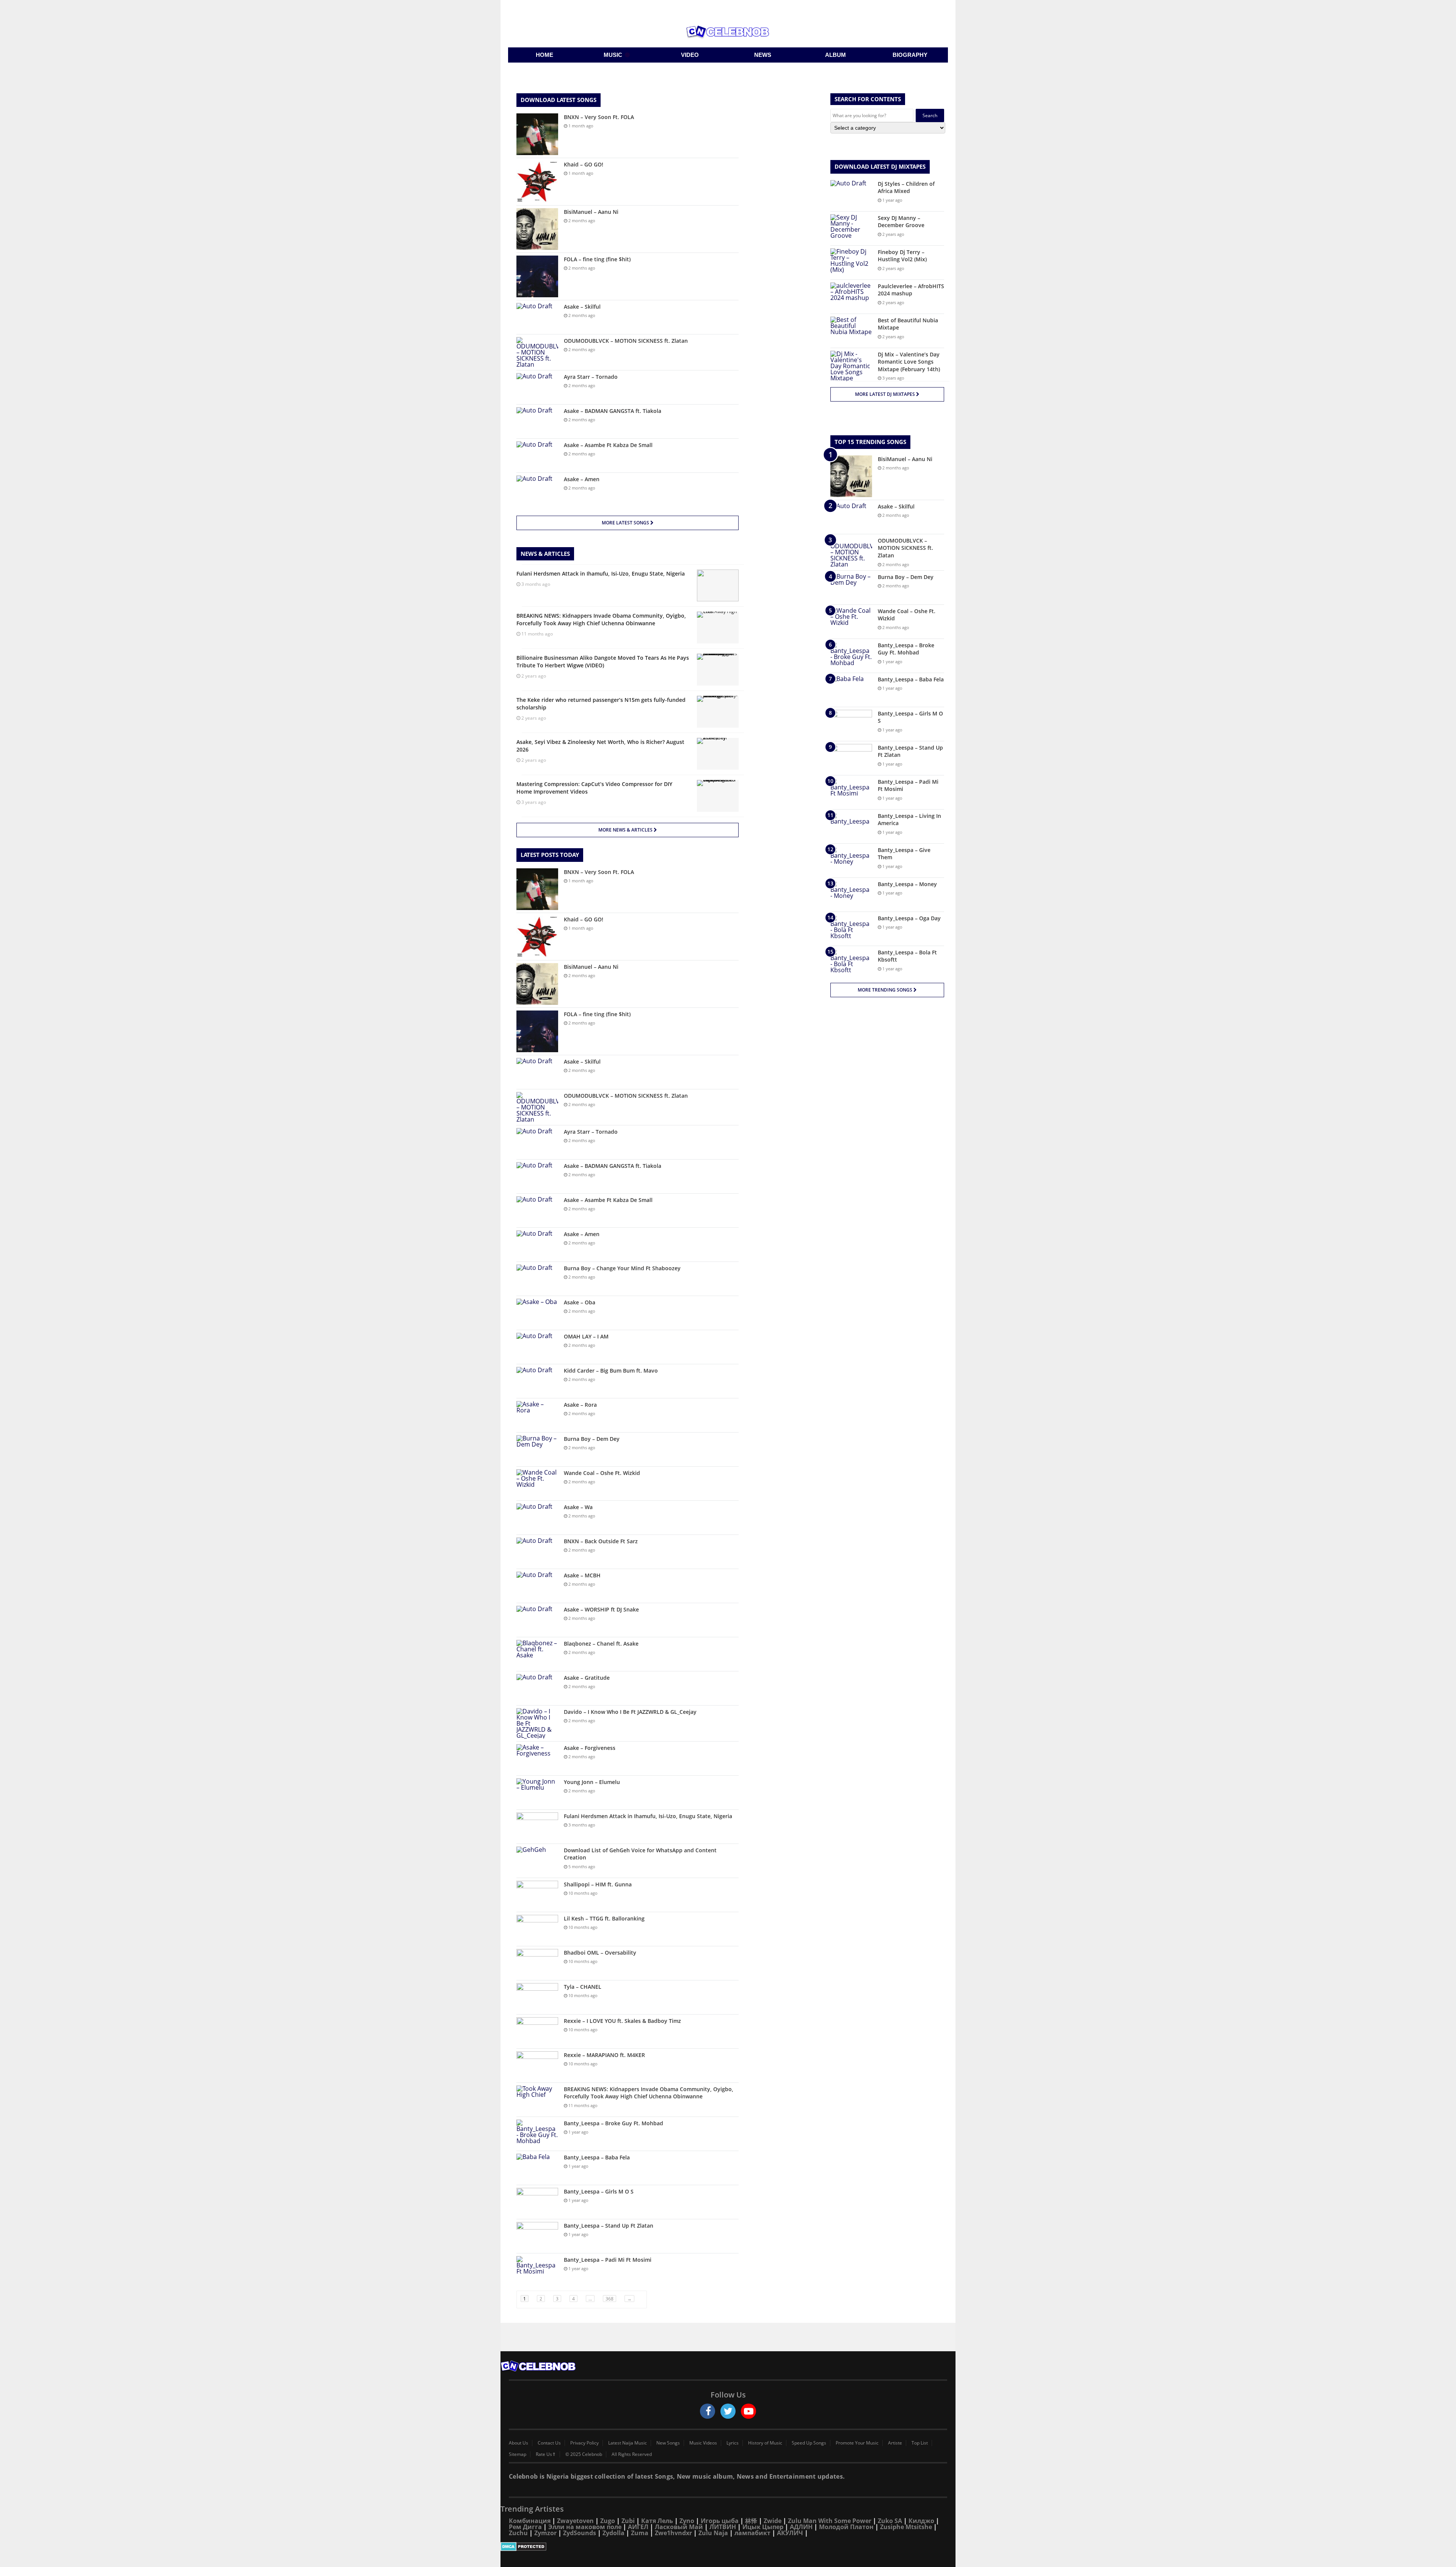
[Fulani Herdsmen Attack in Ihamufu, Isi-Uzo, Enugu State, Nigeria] (537, 1827)
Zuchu (518, 2533)
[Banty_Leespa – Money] (851, 895)
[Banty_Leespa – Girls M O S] (537, 2202)
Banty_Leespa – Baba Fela (597, 2157)
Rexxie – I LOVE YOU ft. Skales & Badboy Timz (622, 2021)
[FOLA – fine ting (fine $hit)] (537, 276)
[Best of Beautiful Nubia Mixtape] (851, 331)
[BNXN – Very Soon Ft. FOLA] (537, 134)
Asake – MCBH (582, 1575)
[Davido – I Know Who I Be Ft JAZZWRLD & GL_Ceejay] (537, 1723)
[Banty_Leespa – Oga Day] (851, 929)
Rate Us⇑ (546, 2454)
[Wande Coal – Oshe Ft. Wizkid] (537, 1484)
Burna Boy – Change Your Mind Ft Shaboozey (622, 1268)
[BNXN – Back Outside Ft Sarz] (537, 1552)
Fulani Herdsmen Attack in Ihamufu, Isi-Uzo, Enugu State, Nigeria (648, 1816)
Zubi (628, 2521)
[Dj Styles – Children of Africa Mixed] (851, 194)
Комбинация (530, 2521)
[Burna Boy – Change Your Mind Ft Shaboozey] (537, 1279)
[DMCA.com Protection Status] (728, 2547)
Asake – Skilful (582, 307)
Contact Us (549, 2443)
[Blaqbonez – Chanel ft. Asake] (537, 1654)
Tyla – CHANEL (583, 1987)
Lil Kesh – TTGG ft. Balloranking (604, 1918)
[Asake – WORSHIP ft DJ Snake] (537, 1620)
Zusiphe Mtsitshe (906, 2527)
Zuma (640, 2533)
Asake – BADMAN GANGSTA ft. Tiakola (613, 411)
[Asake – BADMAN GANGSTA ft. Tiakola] (537, 421)
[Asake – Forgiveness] (537, 1758)
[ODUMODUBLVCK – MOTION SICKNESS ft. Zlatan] (537, 352)
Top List (920, 2443)
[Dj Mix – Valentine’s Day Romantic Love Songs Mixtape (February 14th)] (851, 366)
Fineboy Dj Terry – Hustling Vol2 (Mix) (902, 256)
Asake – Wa (578, 1507)
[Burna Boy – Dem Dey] (537, 1449)
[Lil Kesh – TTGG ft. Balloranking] (537, 1929)
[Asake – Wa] (537, 1518)
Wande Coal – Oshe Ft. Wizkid (602, 1473)
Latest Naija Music (628, 2443)
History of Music (765, 2443)
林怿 (751, 2521)
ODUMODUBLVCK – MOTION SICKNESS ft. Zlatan (626, 341)
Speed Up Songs (809, 2443)
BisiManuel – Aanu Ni (591, 212)
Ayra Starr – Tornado (591, 377)
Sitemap (518, 2454)
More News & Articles (626, 830)
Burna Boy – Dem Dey (592, 1439)
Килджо (921, 2521)
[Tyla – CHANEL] (537, 1997)
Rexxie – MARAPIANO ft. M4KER (604, 2055)
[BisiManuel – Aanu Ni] (537, 229)
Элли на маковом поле (585, 2527)
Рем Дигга (525, 2527)
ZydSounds (580, 2533)
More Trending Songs (886, 990)
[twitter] (728, 2411)
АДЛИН (801, 2527)
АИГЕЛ (638, 2527)
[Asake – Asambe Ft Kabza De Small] (537, 456)
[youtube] (748, 2411)
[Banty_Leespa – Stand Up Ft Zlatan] (537, 2236)
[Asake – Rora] (537, 1415)
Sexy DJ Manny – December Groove (901, 222)
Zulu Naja (713, 2533)
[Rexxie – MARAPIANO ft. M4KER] (537, 2066)
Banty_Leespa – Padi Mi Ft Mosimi (608, 2260)
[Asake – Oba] (537, 1313)
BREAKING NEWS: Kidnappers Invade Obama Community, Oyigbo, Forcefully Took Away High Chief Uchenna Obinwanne (649, 2093)
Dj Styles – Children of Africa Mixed (906, 188)
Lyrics (733, 2443)
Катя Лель (657, 2521)
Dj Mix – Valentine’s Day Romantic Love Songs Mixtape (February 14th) (909, 362)
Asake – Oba (580, 1302)
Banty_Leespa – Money (907, 884)
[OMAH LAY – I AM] (537, 1347)
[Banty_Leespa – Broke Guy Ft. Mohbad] (537, 2134)
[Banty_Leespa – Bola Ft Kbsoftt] (851, 963)
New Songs (668, 2443)
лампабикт (752, 2533)
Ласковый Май (679, 2527)
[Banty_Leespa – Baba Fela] (537, 2168)
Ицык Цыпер (763, 2527)
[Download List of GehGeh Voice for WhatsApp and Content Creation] (537, 1861)
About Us (519, 2443)
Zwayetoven (575, 2521)
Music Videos (703, 2443)
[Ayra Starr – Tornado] (537, 387)
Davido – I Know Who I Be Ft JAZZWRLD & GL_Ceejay (630, 1712)
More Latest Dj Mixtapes (886, 394)
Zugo (608, 2521)
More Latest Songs (626, 523)
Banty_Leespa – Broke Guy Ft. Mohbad (613, 2123)
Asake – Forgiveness (590, 1748)
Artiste (895, 2443)
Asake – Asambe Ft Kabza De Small (608, 445)
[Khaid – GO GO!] (537, 182)
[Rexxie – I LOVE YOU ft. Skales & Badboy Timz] (537, 2031)
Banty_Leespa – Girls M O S (599, 2191)
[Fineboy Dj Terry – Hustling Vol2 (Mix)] (851, 263)
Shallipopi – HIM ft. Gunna (598, 1884)
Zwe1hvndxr (673, 2533)
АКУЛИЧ (790, 2533)
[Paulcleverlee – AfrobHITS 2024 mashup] (851, 297)
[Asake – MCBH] (537, 1586)
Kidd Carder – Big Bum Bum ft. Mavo (611, 1371)
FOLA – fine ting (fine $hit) (597, 259)
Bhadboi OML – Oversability (600, 1953)
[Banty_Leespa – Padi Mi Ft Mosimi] (537, 2270)
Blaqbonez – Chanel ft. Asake (601, 1644)
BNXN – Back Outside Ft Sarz (601, 1541)
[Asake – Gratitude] (537, 1688)
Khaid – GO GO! (584, 164)
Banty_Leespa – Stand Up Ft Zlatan (609, 2226)
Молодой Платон (846, 2527)
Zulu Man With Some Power (830, 2521)
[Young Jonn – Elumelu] (537, 1793)
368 (610, 2299)
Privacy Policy (584, 2443)
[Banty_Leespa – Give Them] (851, 861)
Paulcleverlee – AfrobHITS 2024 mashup (911, 290)
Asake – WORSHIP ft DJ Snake (601, 1609)
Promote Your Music (857, 2443)
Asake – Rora (580, 1405)
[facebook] (708, 2411)
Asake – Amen (582, 479)
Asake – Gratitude (587, 1678)
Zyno (687, 2521)
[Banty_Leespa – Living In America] (851, 826)
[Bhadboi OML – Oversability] (537, 1963)
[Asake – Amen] (537, 490)
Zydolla (613, 2533)
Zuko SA (890, 2521)
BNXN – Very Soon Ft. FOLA (599, 117)
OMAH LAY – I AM (586, 1336)
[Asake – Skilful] (537, 317)
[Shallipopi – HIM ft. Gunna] (537, 1895)
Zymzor (545, 2533)
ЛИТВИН (723, 2527)
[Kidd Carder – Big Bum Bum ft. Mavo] (537, 1381)
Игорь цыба (720, 2521)
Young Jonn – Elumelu (592, 1782)
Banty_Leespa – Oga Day (909, 918)
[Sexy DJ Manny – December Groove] (851, 228)
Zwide (773, 2521)
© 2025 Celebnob (584, 2454)
